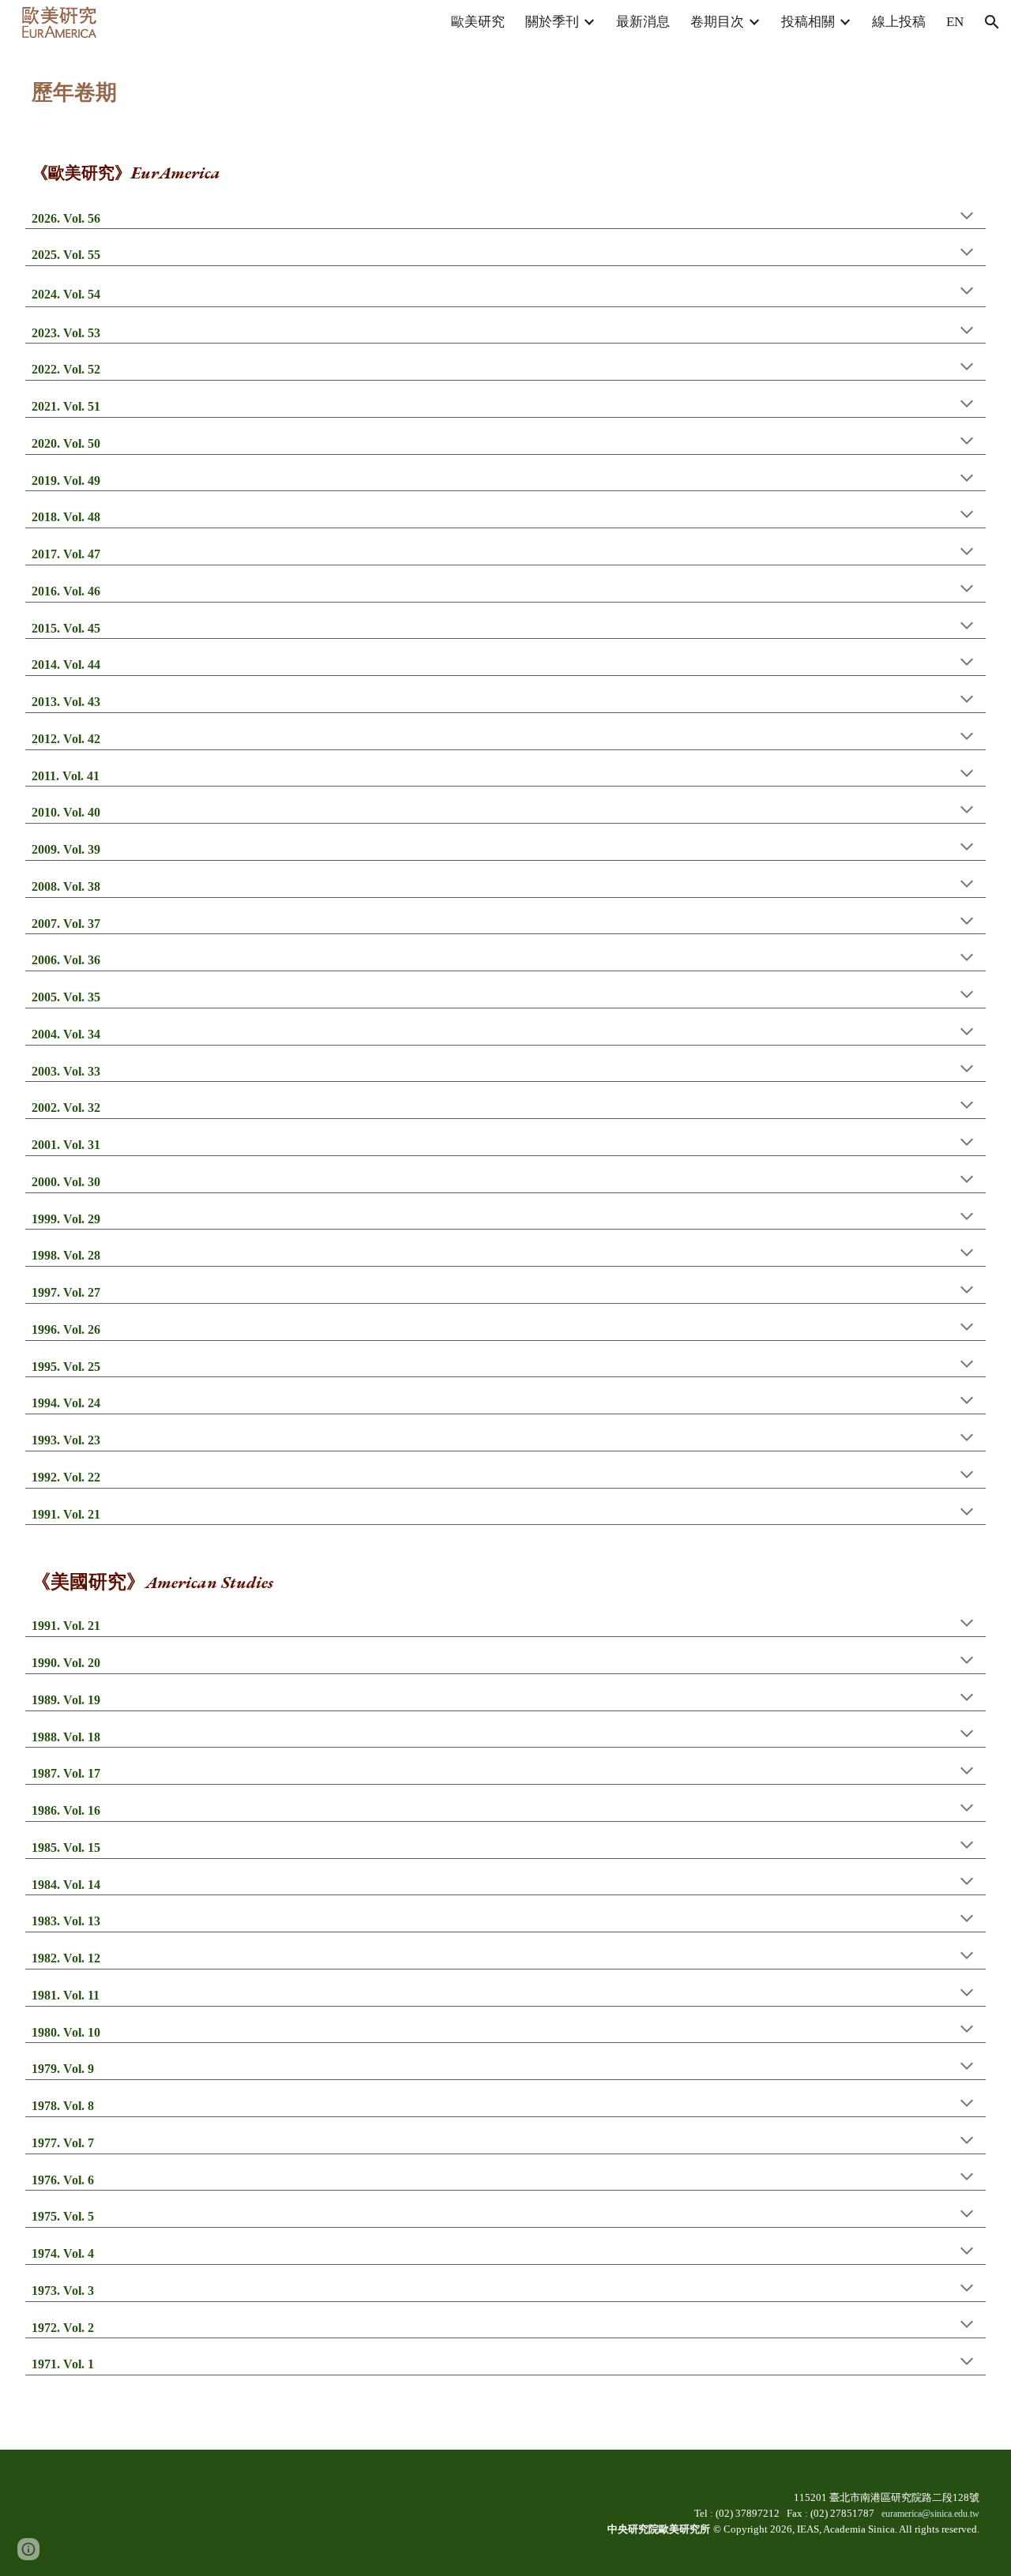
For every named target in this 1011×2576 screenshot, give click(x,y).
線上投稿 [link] (899, 22)
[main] (506, 83)
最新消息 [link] (643, 22)
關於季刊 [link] (552, 22)
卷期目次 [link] (717, 22)
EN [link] (955, 22)
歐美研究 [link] (478, 22)
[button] (992, 22)
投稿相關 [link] (808, 22)
